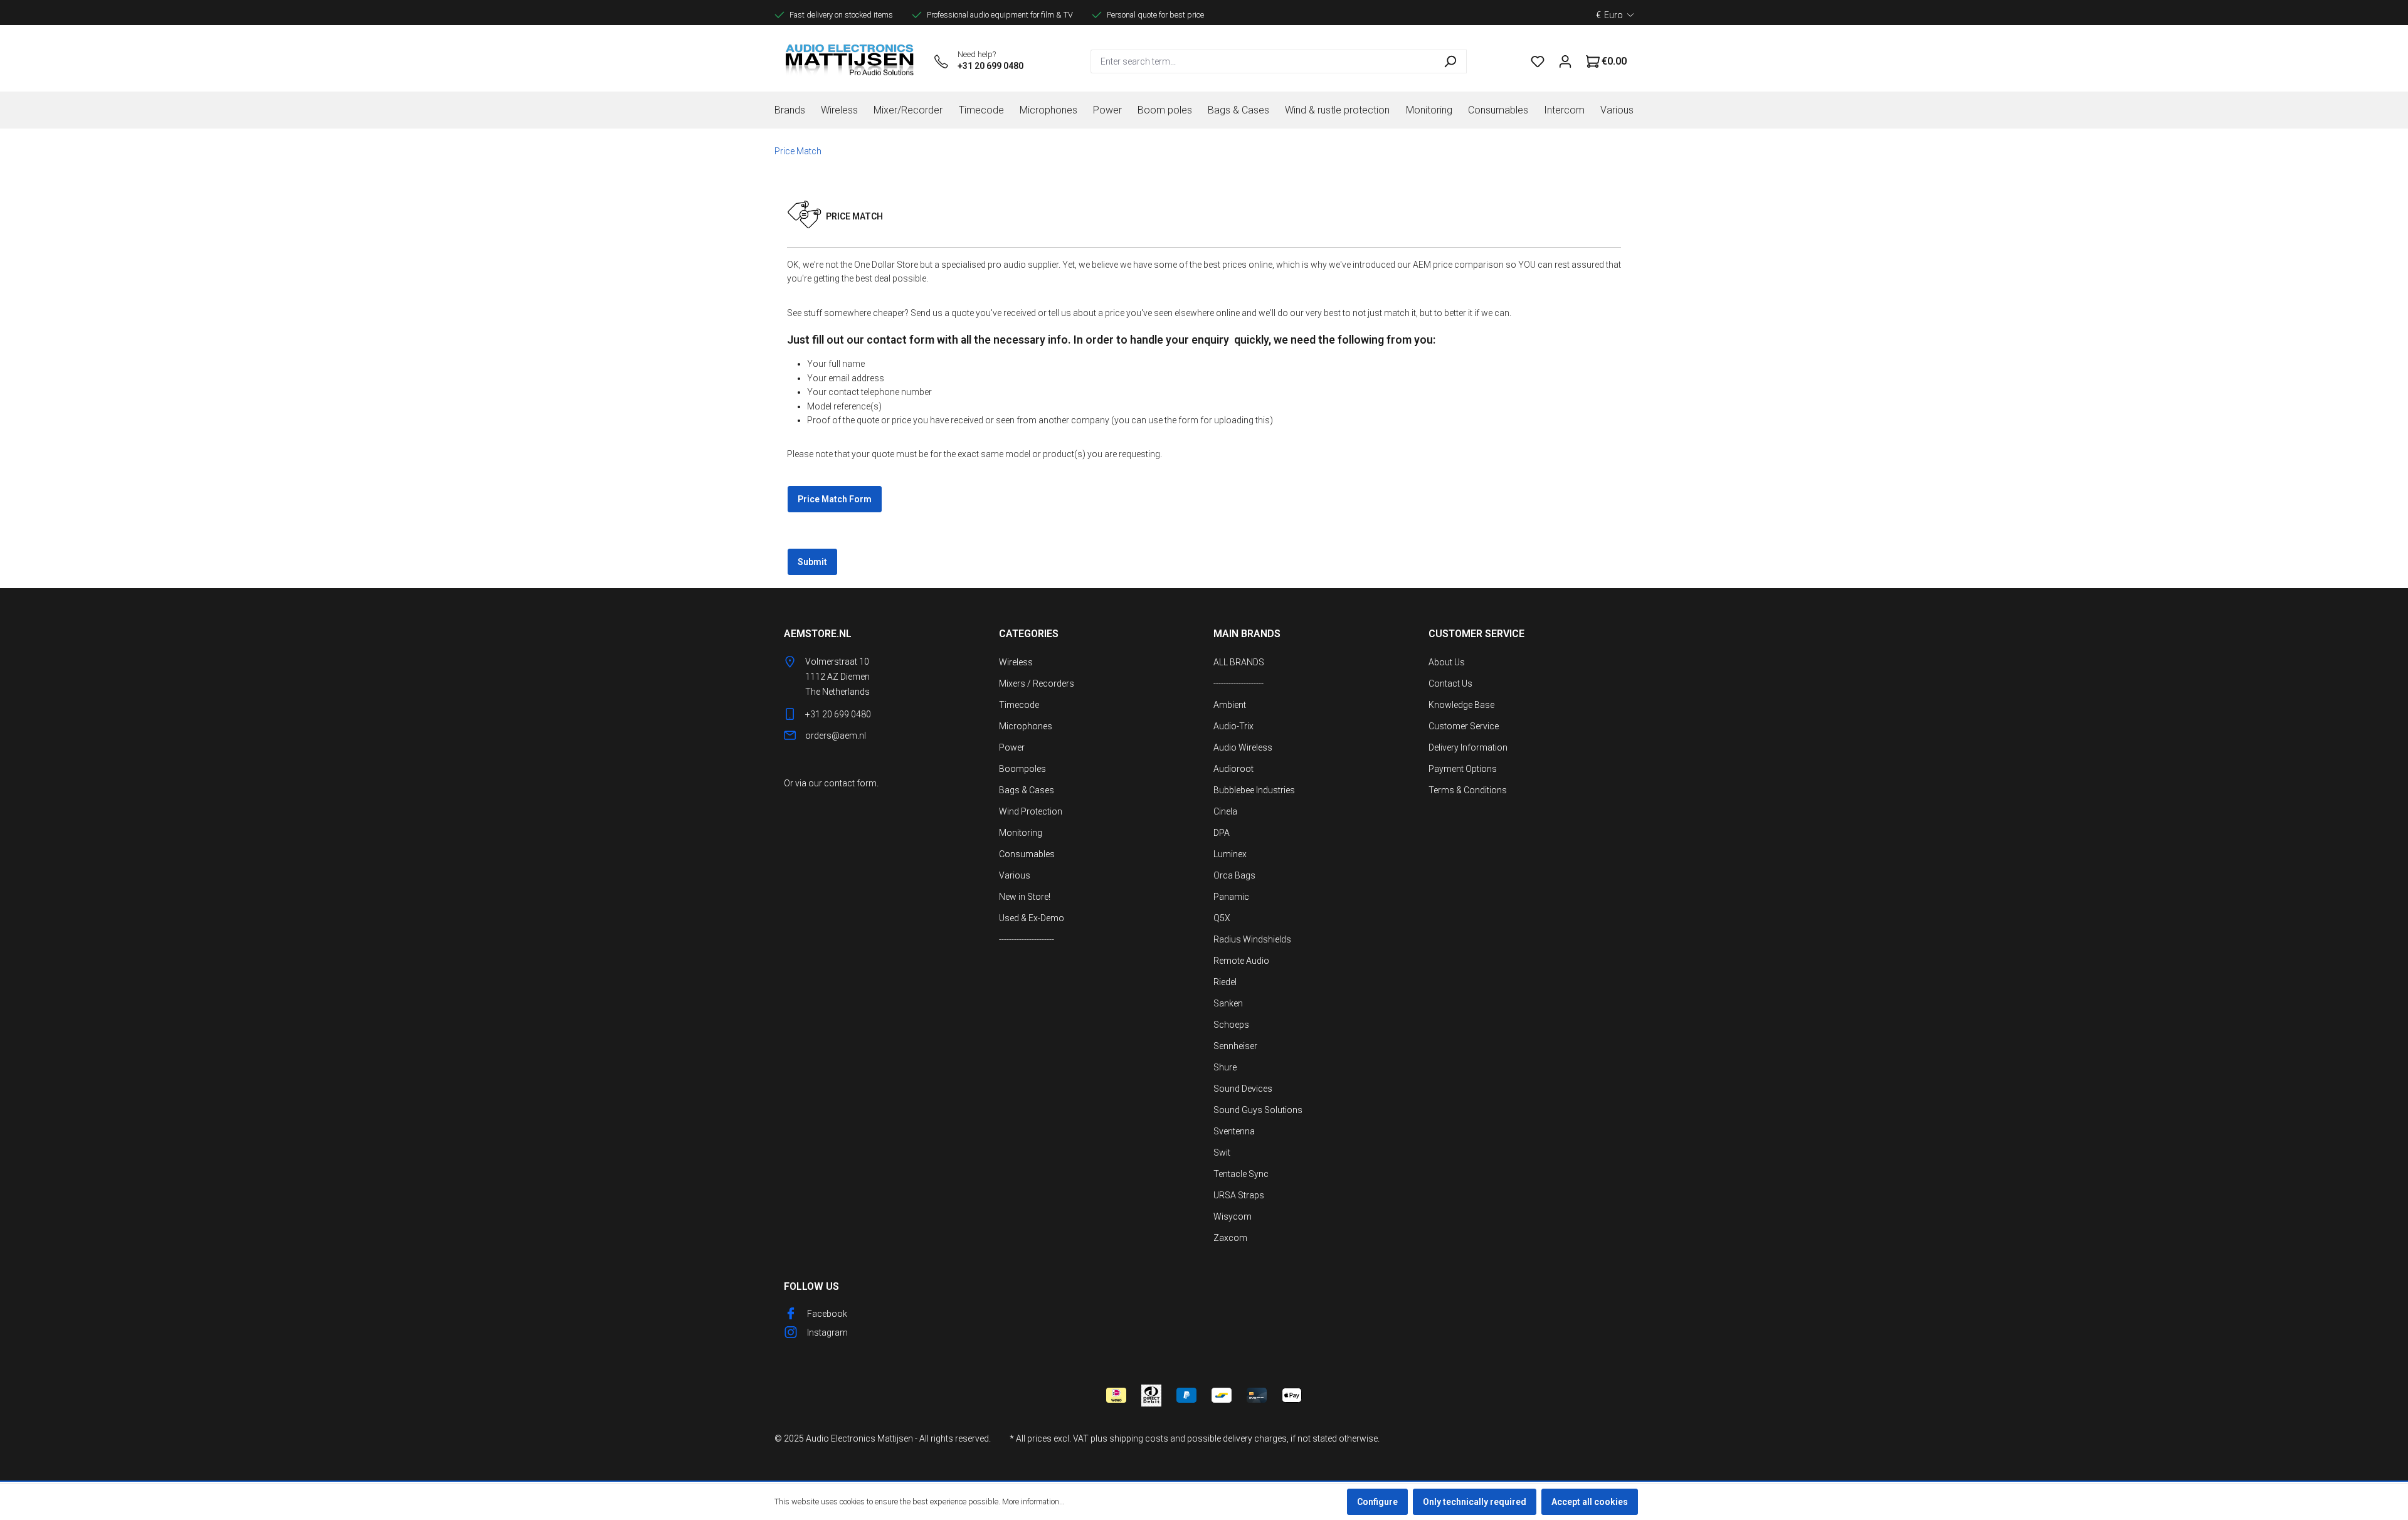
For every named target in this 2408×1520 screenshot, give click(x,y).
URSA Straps (1239, 1195)
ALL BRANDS (1239, 662)
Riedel (1225, 982)
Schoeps (1231, 1025)
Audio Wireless (1243, 747)
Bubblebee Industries (1254, 790)
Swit (1222, 1153)
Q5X (1222, 918)
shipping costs (1139, 1438)
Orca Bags (1234, 875)
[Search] (1450, 61)
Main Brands (1247, 634)
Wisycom (1233, 1217)
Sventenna (1234, 1131)
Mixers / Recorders (1037, 683)
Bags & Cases (1027, 790)
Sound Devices (1243, 1089)
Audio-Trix (1233, 726)
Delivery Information (1468, 747)
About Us (1447, 662)
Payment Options (1463, 769)
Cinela (1225, 811)
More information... (1033, 1502)
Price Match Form (835, 499)
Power (1012, 747)
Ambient (1230, 705)
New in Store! (1025, 897)
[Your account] (1565, 61)
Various (1015, 875)
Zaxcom (1230, 1238)
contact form (850, 783)
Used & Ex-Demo (1032, 918)
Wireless (1016, 662)
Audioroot (1233, 769)
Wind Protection (1031, 811)
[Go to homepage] (850, 61)
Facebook (827, 1314)
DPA (1222, 833)
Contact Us (1450, 683)
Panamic (1231, 897)
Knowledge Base (1461, 705)
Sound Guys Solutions (1258, 1110)
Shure (1225, 1067)
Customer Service (1464, 726)
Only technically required (1475, 1502)
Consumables (1027, 854)
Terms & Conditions (1468, 790)
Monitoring (1021, 833)
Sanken (1228, 1003)
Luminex (1230, 854)
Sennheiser (1235, 1046)
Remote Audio (1241, 961)
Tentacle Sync (1241, 1174)
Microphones (1026, 726)
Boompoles (1022, 769)
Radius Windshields (1252, 939)
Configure (1377, 1502)
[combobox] (1262, 61)
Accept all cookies (1590, 1502)
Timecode (1019, 705)
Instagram (827, 1333)
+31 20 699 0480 (990, 66)
